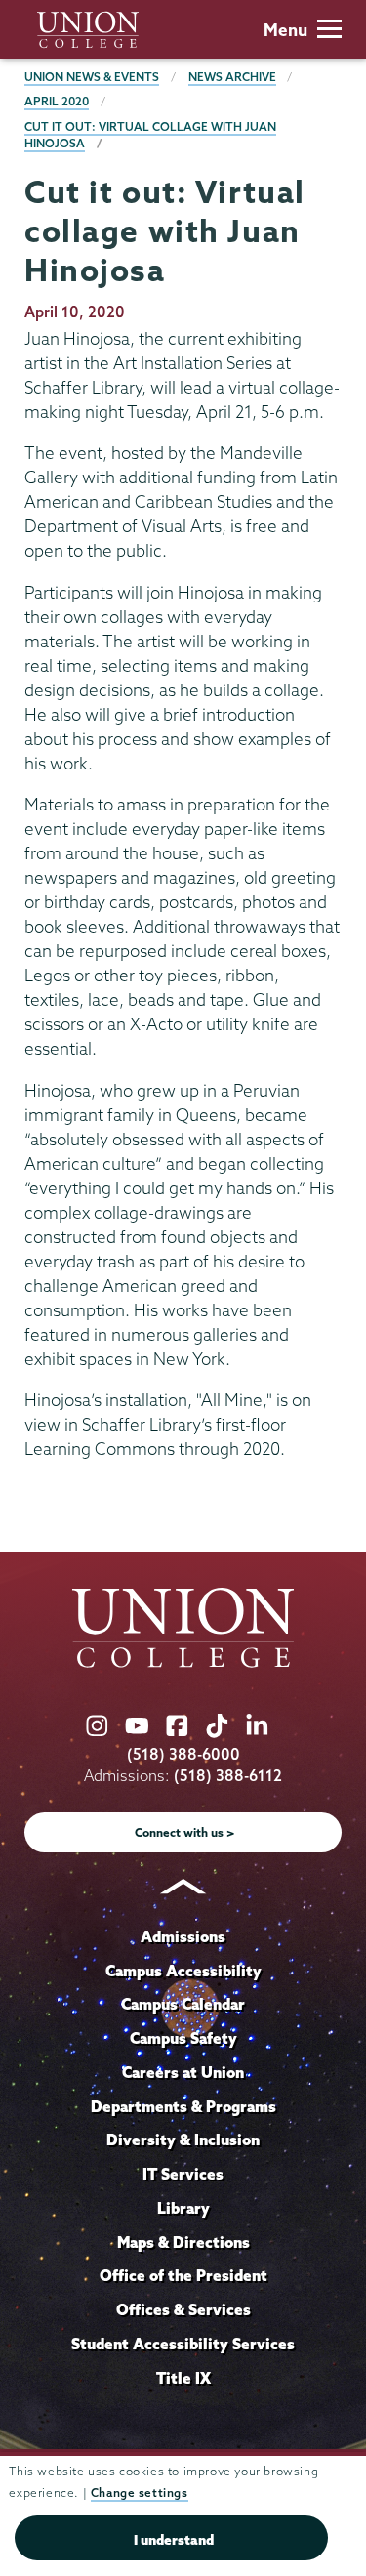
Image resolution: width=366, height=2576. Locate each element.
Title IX (183, 2378)
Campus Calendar (183, 2004)
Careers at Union (183, 2072)
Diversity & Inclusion (183, 2140)
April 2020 (57, 101)
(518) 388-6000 (183, 1754)
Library (183, 2208)
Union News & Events (92, 77)
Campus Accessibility (183, 1971)
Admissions (183, 1936)
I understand (174, 2540)
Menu (285, 30)
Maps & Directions (183, 2242)
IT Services (183, 2174)
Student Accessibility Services (183, 2344)
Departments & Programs (183, 2106)
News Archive (232, 77)
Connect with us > (185, 1832)
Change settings (140, 2493)
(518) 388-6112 (228, 1776)
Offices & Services (183, 2309)
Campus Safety (183, 2038)
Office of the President (183, 2275)
